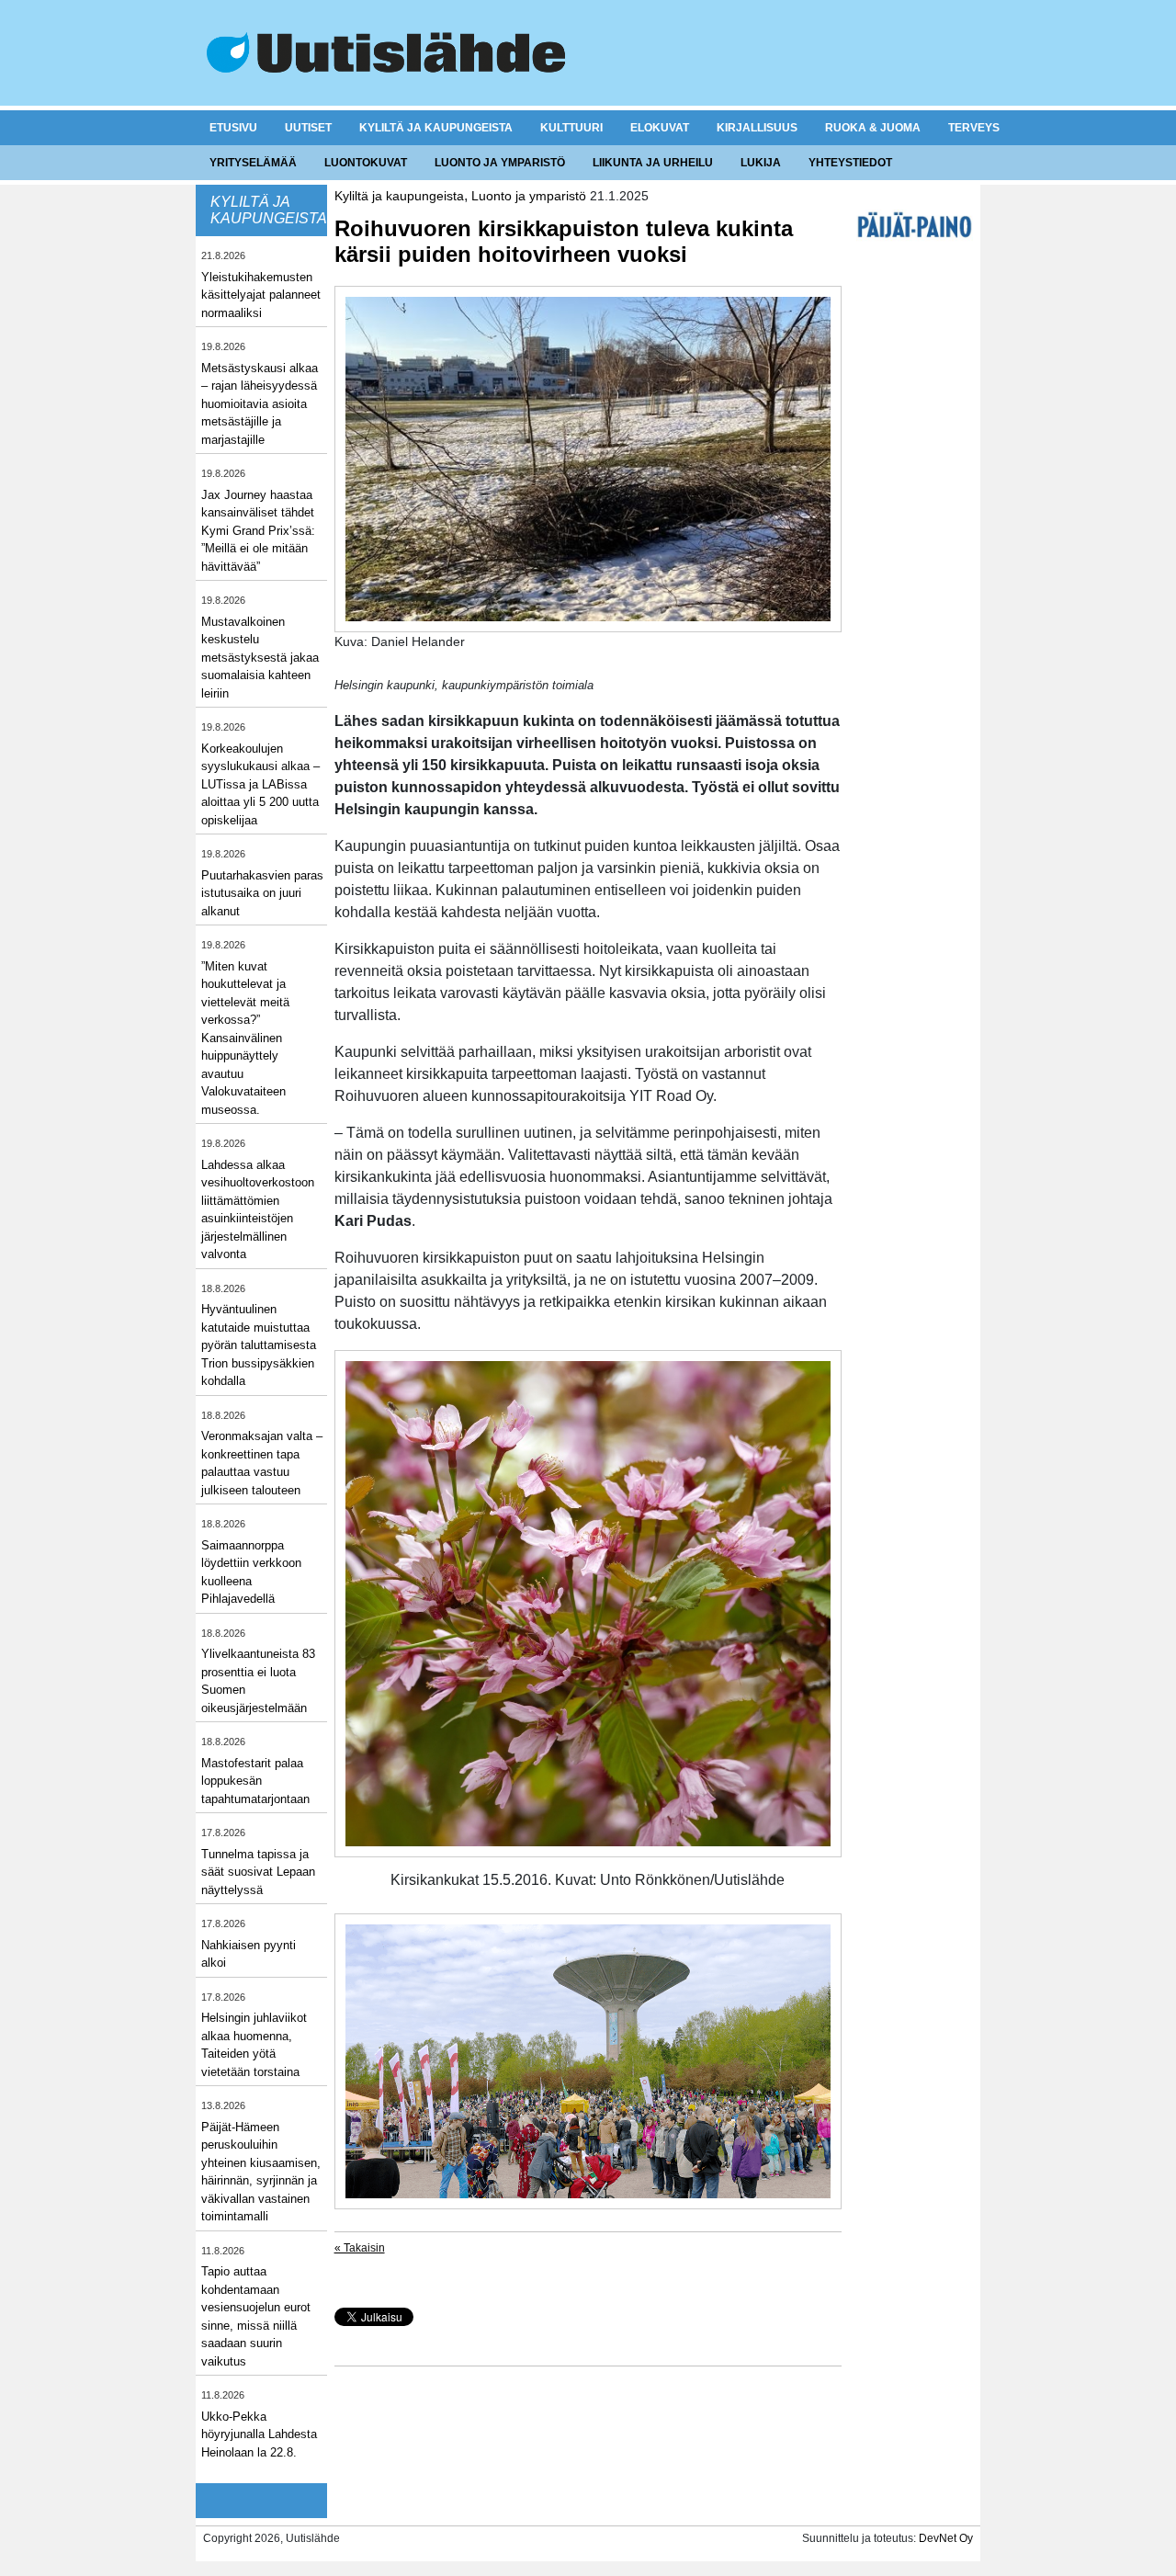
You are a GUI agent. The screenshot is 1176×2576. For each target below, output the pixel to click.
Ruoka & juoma (873, 128)
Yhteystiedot (850, 163)
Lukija (761, 163)
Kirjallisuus (757, 128)
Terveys (974, 128)
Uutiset (308, 128)
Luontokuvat (366, 163)
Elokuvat (660, 128)
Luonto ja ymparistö (500, 163)
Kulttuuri (571, 128)
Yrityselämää (253, 163)
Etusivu (233, 128)
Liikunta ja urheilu (653, 163)
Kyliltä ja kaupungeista (436, 128)
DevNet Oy (946, 2538)
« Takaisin (360, 2248)
